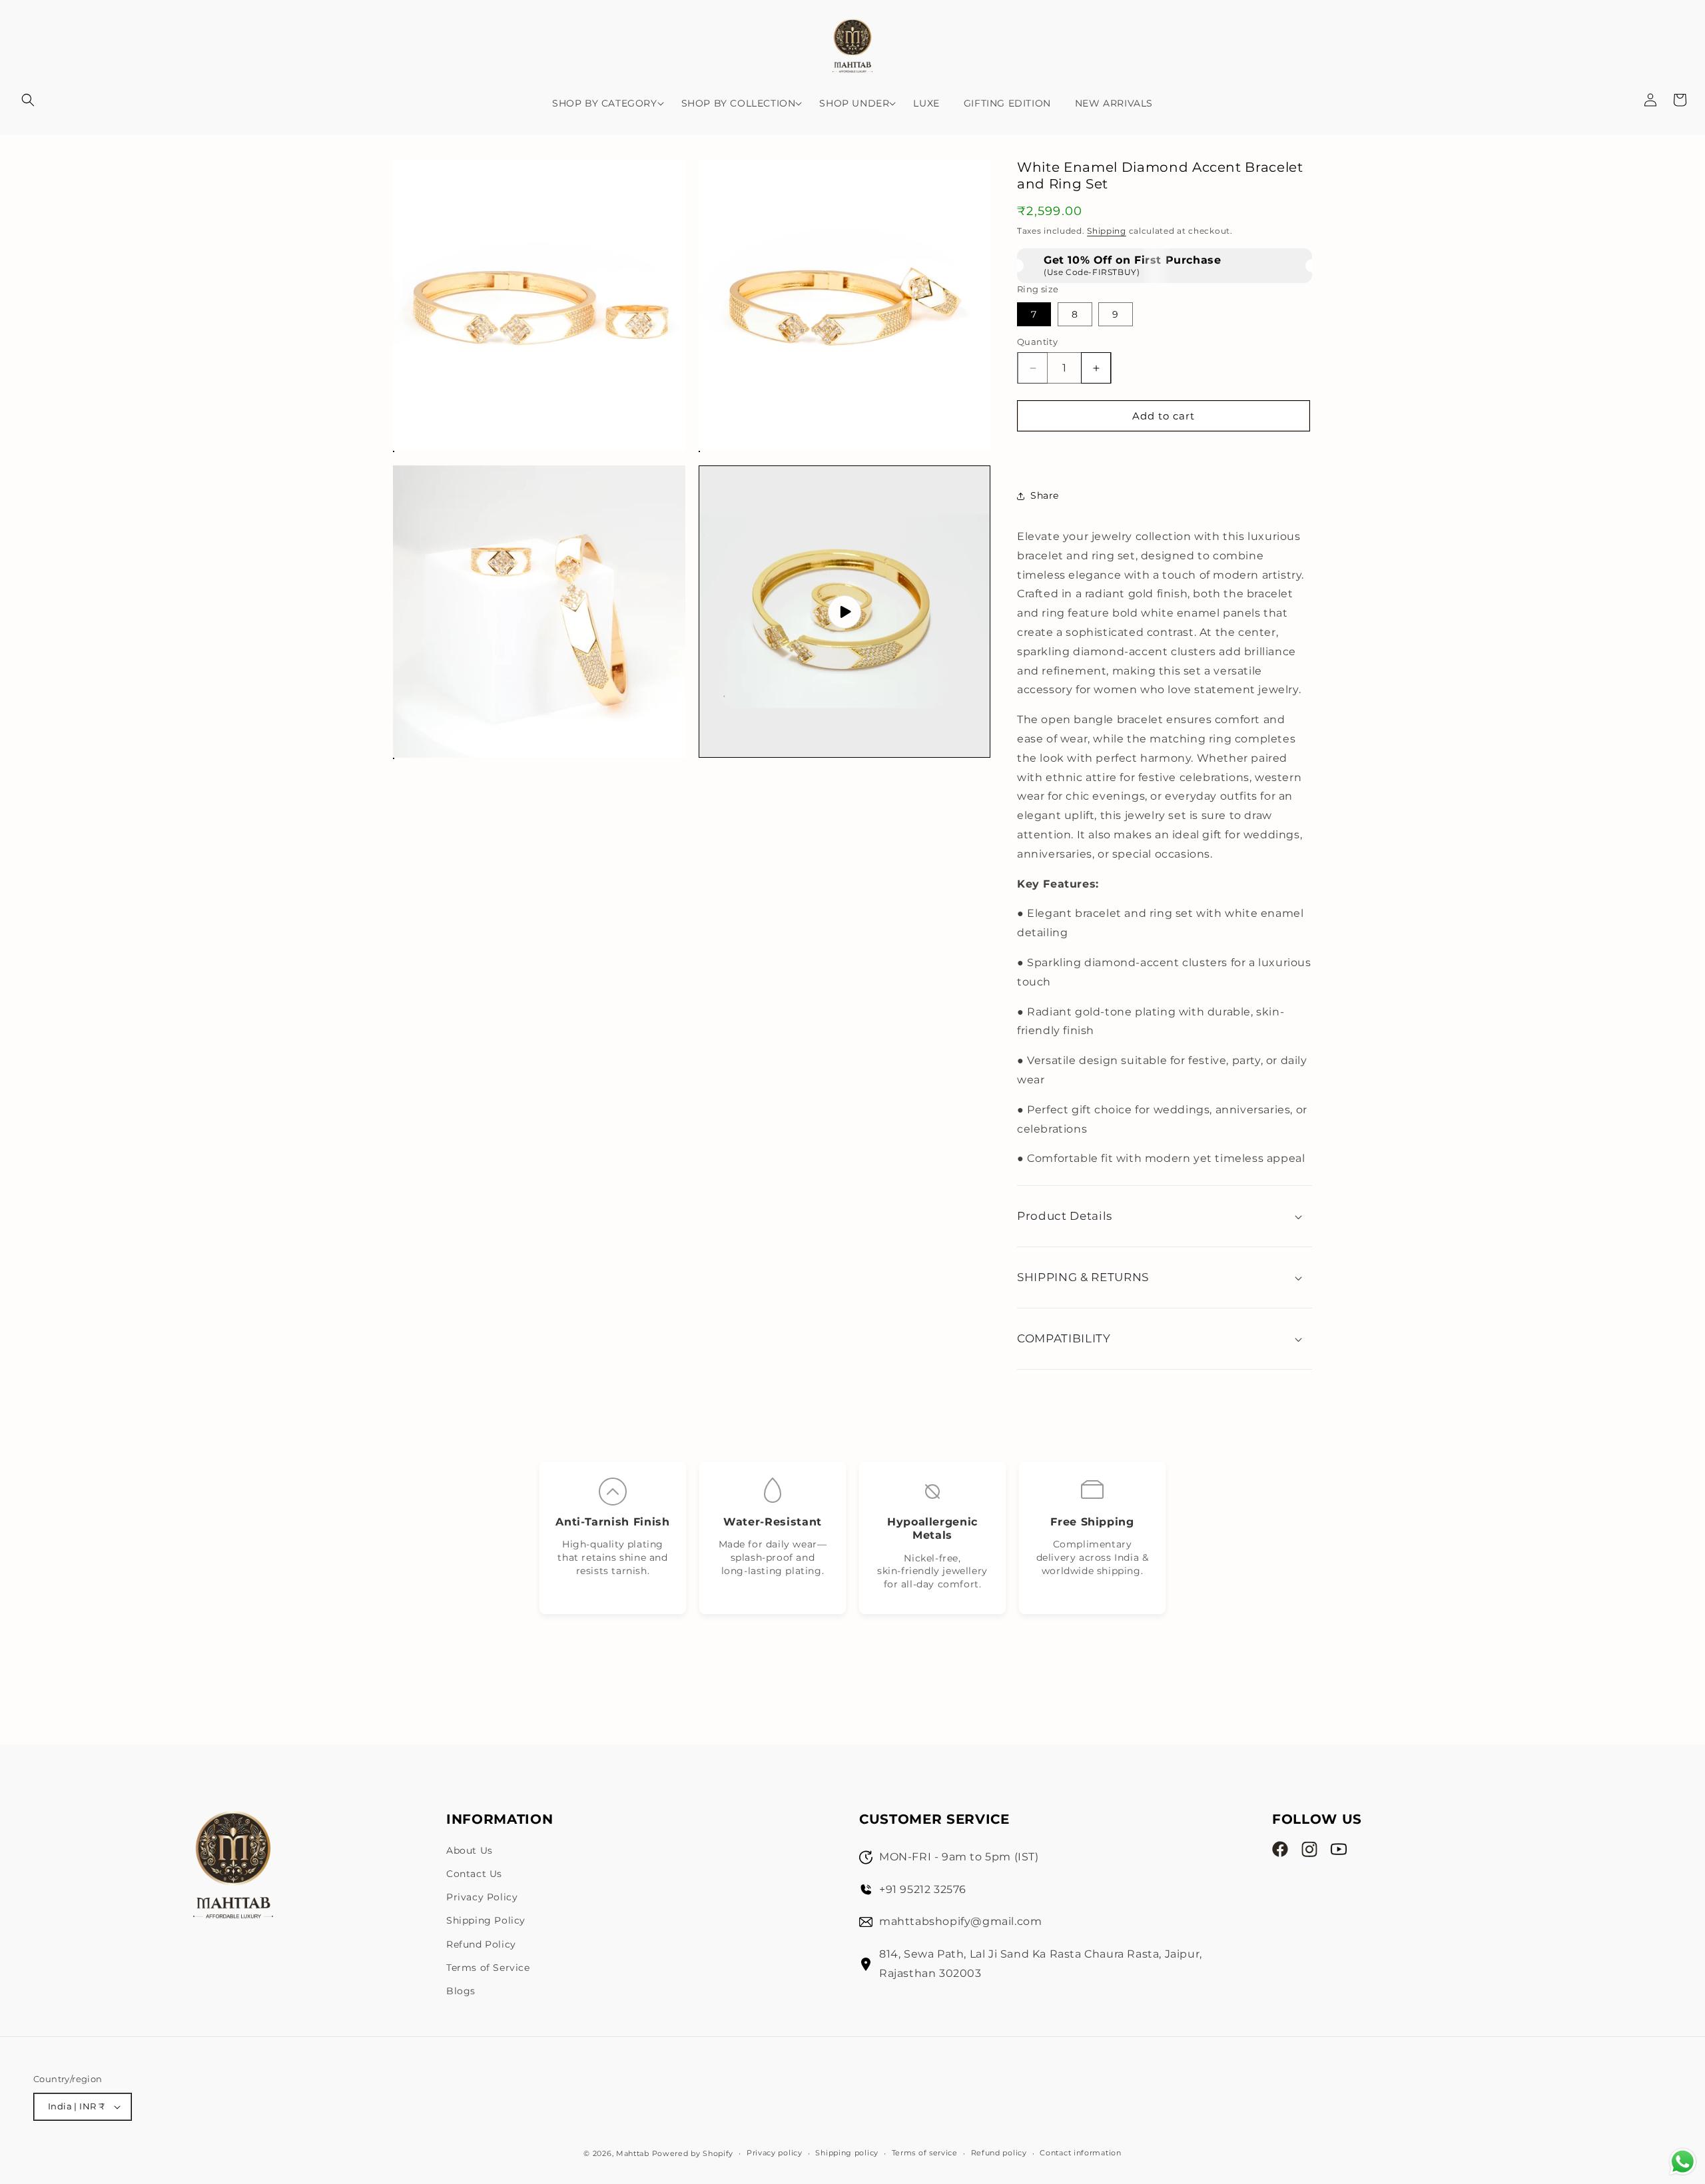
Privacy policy (775, 2153)
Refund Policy (481, 1944)
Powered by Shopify (693, 2153)
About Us (470, 1850)
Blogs (461, 1991)
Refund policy (999, 2153)
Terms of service (925, 2153)
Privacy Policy (482, 1897)
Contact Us (474, 1874)
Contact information (1080, 2153)
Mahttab (633, 2153)
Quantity (1037, 342)
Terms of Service (488, 1968)
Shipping (1107, 231)
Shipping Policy (486, 1920)
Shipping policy (847, 2153)
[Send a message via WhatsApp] (1683, 2162)
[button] (28, 100)
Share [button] (1045, 495)
